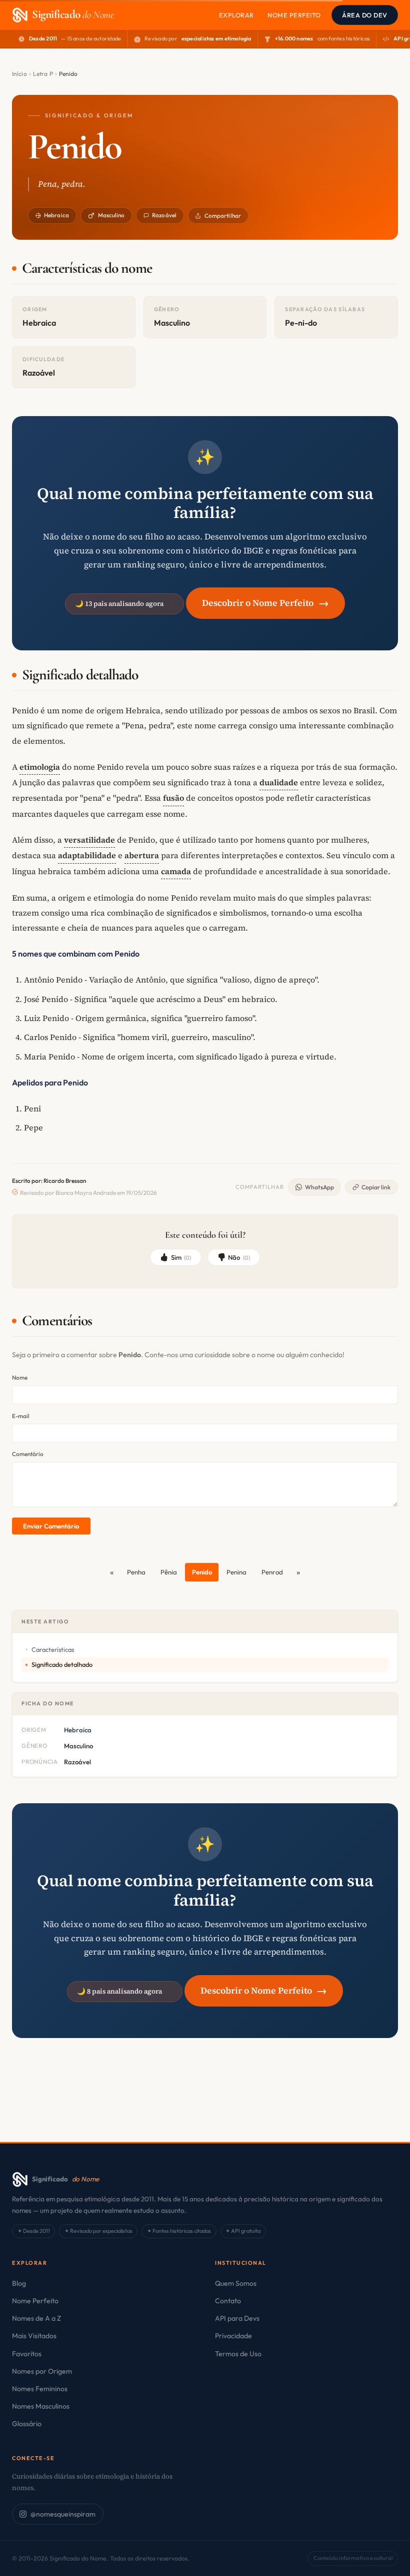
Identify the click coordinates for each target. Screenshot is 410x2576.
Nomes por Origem (42, 2371)
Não (239, 1257)
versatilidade (89, 840)
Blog (19, 2283)
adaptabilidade (87, 855)
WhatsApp (319, 1187)
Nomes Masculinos (41, 2406)
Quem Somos (236, 2283)
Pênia (169, 1572)
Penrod (272, 1572)
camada (176, 871)
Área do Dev (365, 15)
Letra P (43, 74)
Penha (136, 1572)
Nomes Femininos (40, 2389)
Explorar (236, 15)
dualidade (279, 782)
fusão (173, 798)
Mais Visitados (34, 2336)
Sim (181, 1257)
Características (53, 1649)
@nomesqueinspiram (63, 2514)
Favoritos (27, 2354)
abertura (142, 855)
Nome (20, 1377)
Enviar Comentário (51, 1526)
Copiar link (376, 1187)
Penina (236, 1572)
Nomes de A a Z (36, 2318)
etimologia (40, 767)
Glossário (27, 2424)
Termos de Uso (238, 2354)
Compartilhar (223, 216)
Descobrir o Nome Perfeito (265, 603)
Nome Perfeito (294, 15)
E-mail (21, 1416)
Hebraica (56, 215)
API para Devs (237, 2318)
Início (19, 74)
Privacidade (233, 2336)
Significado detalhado (62, 1664)
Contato (228, 2301)
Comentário (28, 1454)
